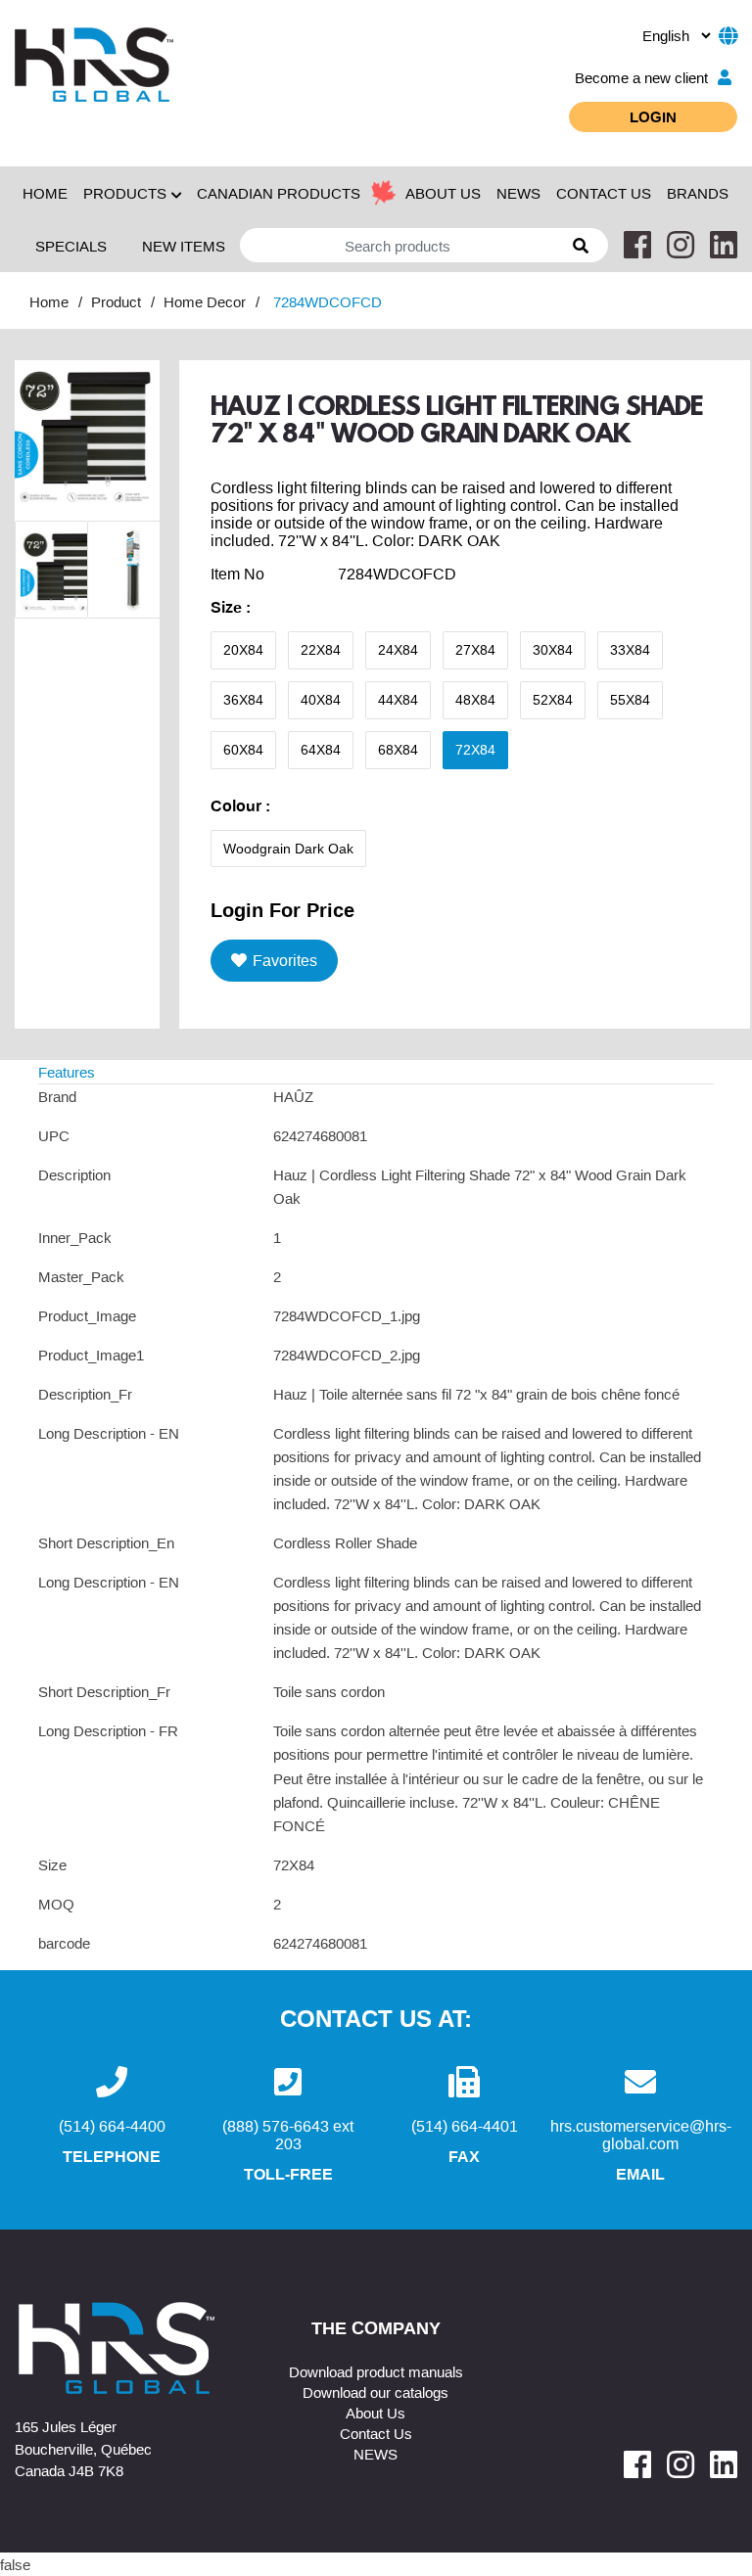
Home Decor (205, 301)
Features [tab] (67, 1072)
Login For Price (282, 909)
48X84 (475, 700)
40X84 (321, 700)
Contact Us (376, 2433)
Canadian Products (279, 193)
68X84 (398, 750)
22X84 (321, 650)
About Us (376, 2413)
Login (653, 116)
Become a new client (641, 77)
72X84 (475, 750)
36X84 (243, 700)
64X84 (321, 750)
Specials (71, 246)
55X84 (630, 700)
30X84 (553, 650)
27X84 (475, 650)
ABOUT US (443, 193)
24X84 (398, 650)
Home (45, 193)
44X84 (398, 700)
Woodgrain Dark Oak (288, 849)
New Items (184, 246)
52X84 (553, 700)
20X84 (243, 650)
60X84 (243, 750)
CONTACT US (604, 193)
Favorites (285, 960)
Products (125, 193)
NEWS (518, 193)
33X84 (630, 650)
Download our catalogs (376, 2392)
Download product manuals (376, 2371)
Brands (698, 193)
